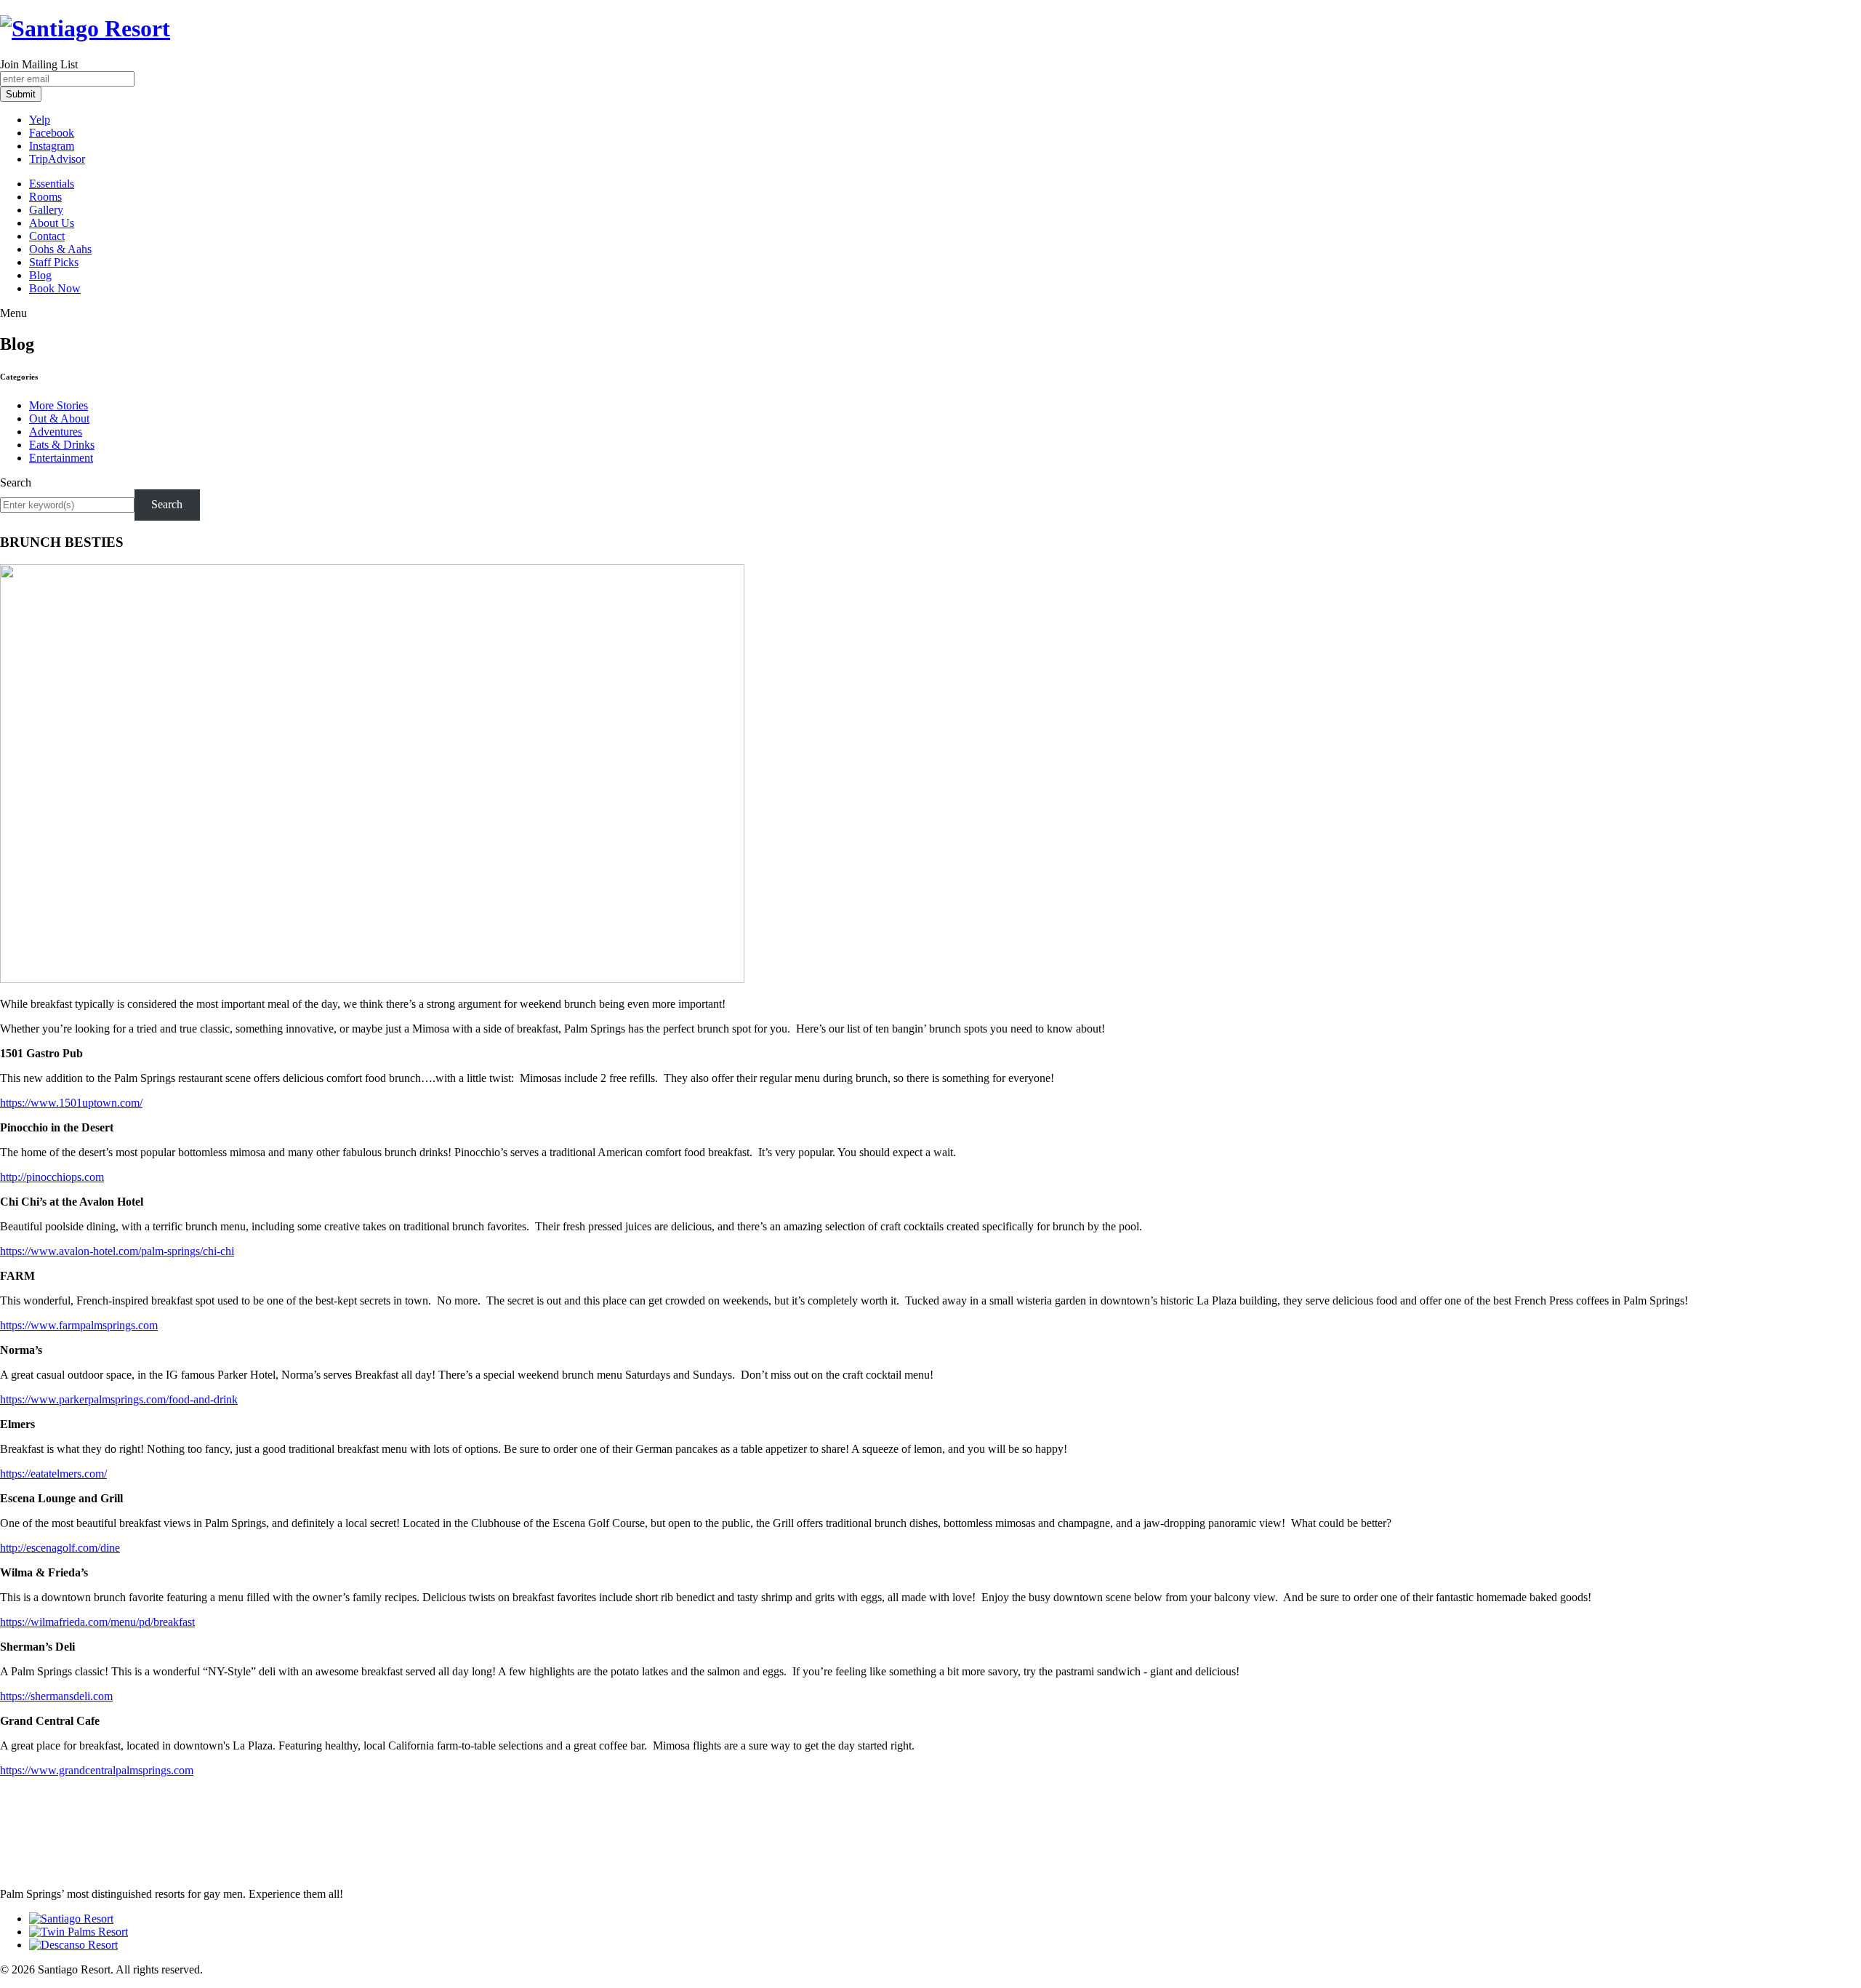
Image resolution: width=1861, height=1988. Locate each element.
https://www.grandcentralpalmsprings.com (97, 1770)
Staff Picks (54, 262)
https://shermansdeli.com (56, 1696)
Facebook (52, 133)
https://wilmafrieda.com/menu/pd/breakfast (97, 1622)
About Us (52, 223)
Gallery (46, 210)
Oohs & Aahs (60, 249)
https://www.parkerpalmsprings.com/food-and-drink (119, 1399)
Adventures (56, 432)
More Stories (59, 405)
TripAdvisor (57, 159)
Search (16, 482)
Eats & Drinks (62, 445)
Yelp (40, 120)
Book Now (55, 288)
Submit (21, 94)
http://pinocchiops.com (52, 1177)
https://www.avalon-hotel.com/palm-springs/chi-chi (117, 1251)
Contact (47, 236)
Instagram (52, 146)
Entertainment (61, 458)
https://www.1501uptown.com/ (71, 1103)
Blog (40, 275)
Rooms (45, 197)
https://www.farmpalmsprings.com (79, 1325)
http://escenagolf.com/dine (60, 1548)
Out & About (59, 418)
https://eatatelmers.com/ (53, 1474)
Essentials (52, 184)
